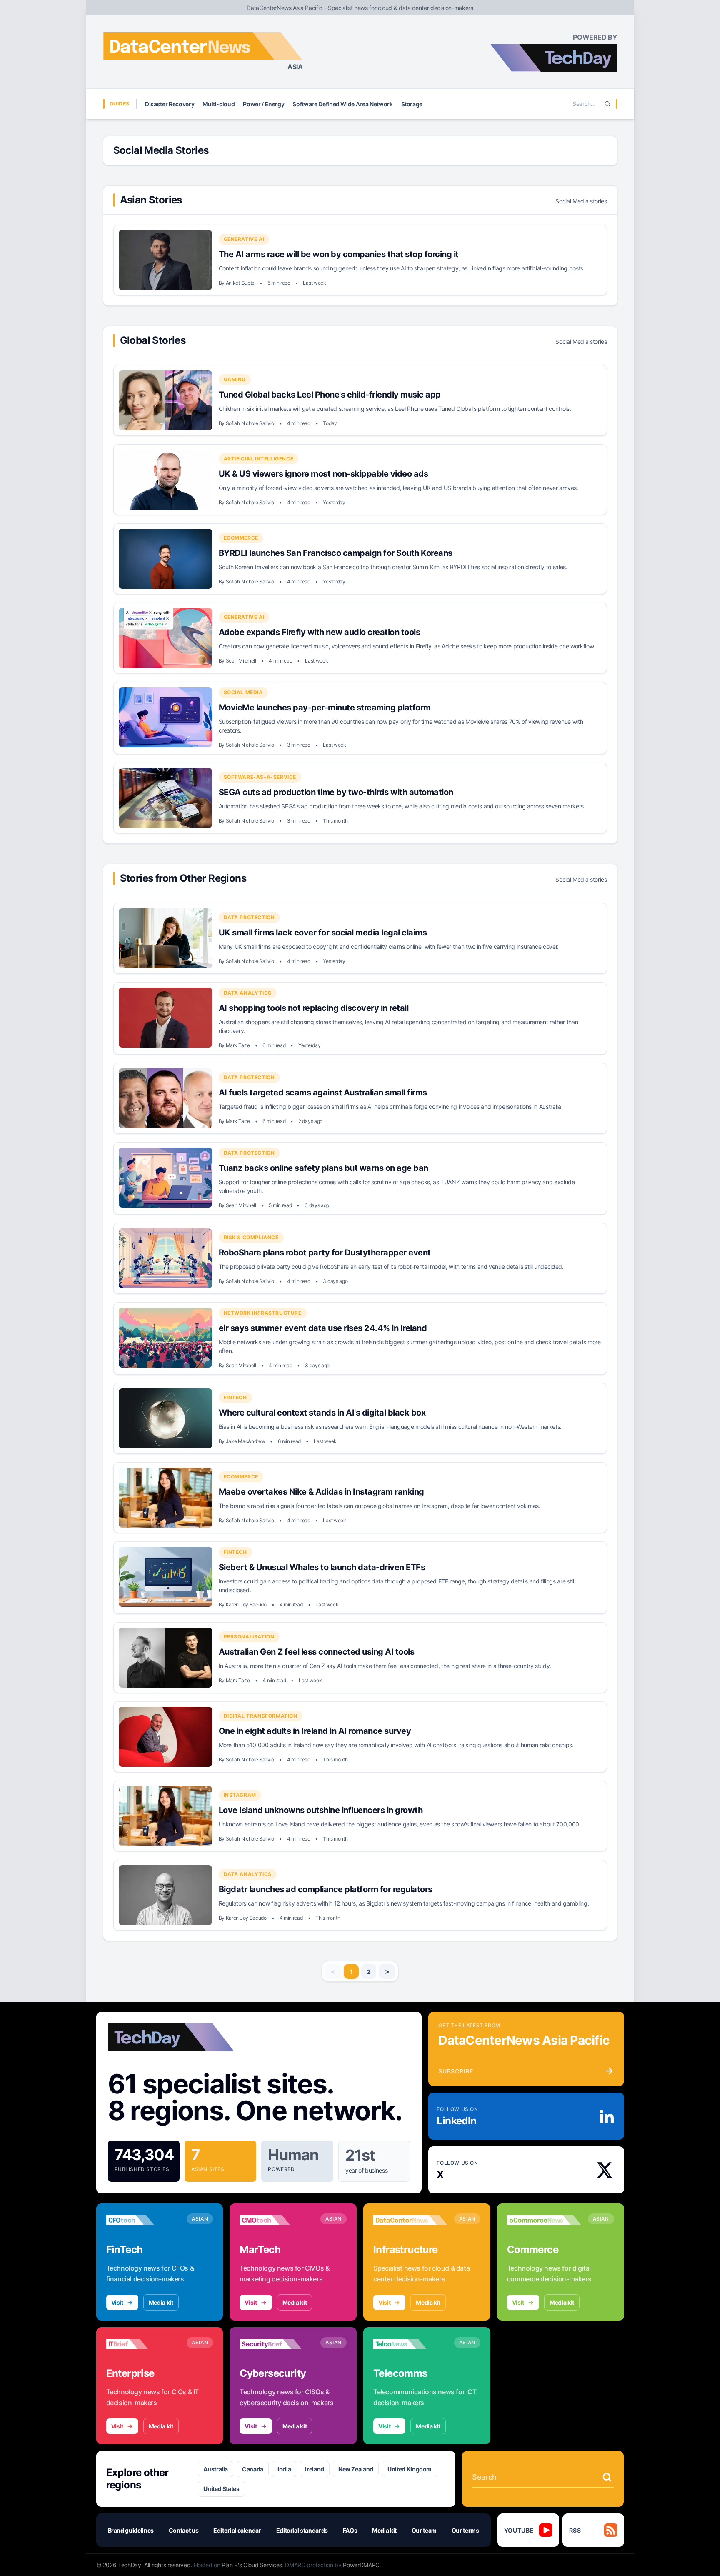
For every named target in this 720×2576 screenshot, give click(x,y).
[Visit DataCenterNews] (410, 2220)
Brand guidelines (131, 2530)
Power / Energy (264, 104)
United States (221, 2489)
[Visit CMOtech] (277, 2220)
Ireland (315, 2469)
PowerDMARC (361, 2565)
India (284, 2469)
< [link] (333, 1971)
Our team (424, 2530)
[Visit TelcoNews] (410, 2344)
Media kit (161, 2302)
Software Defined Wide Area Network (342, 104)
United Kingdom (410, 2469)
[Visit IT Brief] (143, 2344)
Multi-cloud (219, 104)
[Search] (607, 104)
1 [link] (351, 1972)
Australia (216, 2469)
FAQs (350, 2530)
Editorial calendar (237, 2530)
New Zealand (356, 2469)
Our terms (465, 2530)
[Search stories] (607, 2477)
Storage (412, 104)
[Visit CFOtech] (143, 2220)
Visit (117, 2302)
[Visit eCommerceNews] (544, 2220)
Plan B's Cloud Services (252, 2565)
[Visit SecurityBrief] (277, 2344)
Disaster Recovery (170, 104)
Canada (253, 2469)
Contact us (184, 2530)
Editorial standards (302, 2530)
